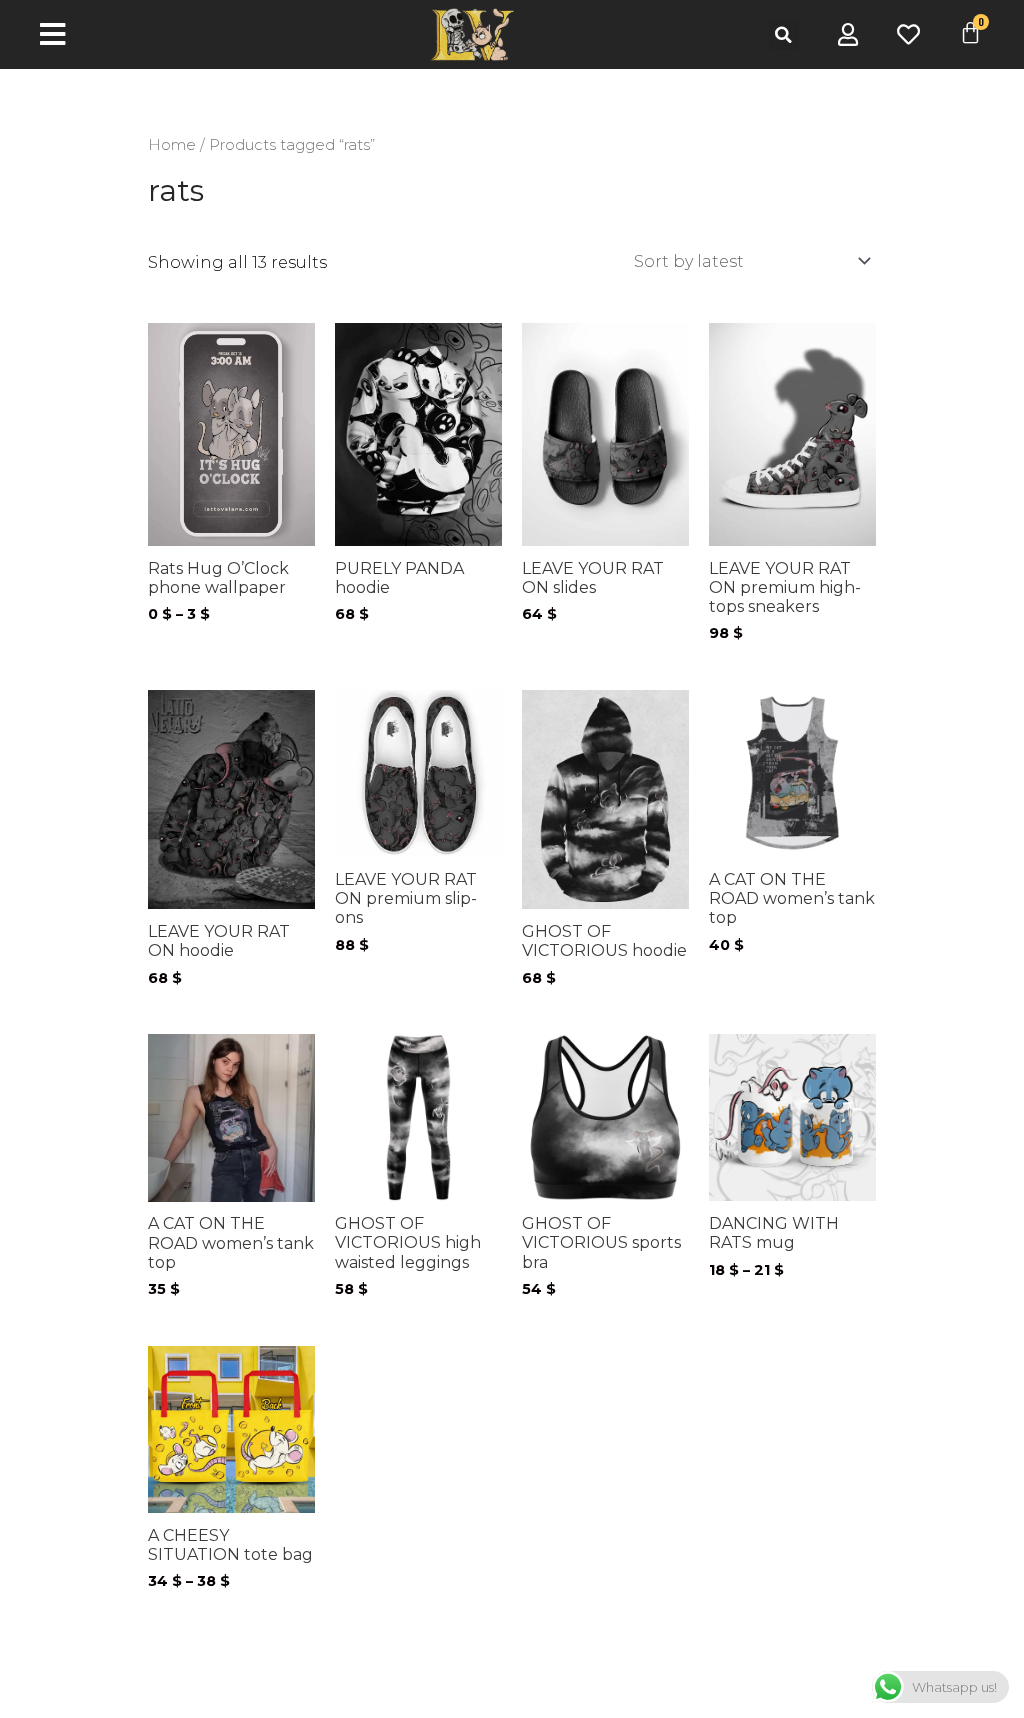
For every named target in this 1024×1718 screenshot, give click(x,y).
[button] (784, 35)
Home (172, 145)
